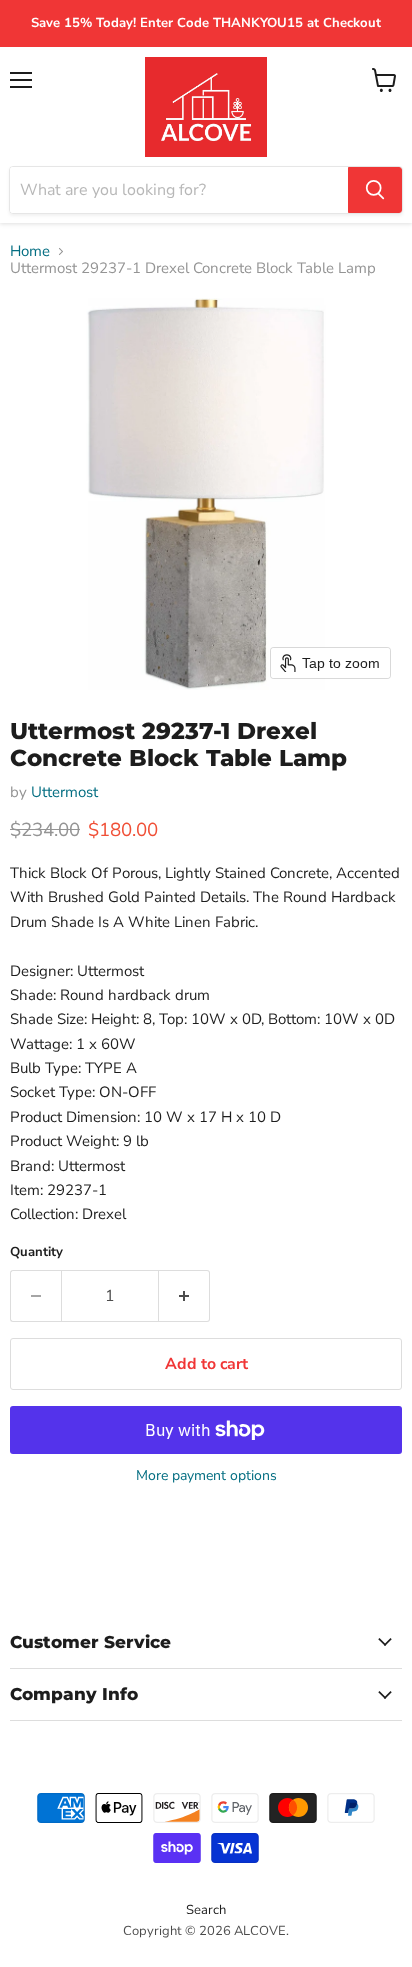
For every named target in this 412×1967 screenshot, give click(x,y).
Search (206, 1910)
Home (30, 251)
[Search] (375, 190)
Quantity (36, 1252)
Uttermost (64, 792)
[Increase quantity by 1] (184, 1296)
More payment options (206, 1476)
